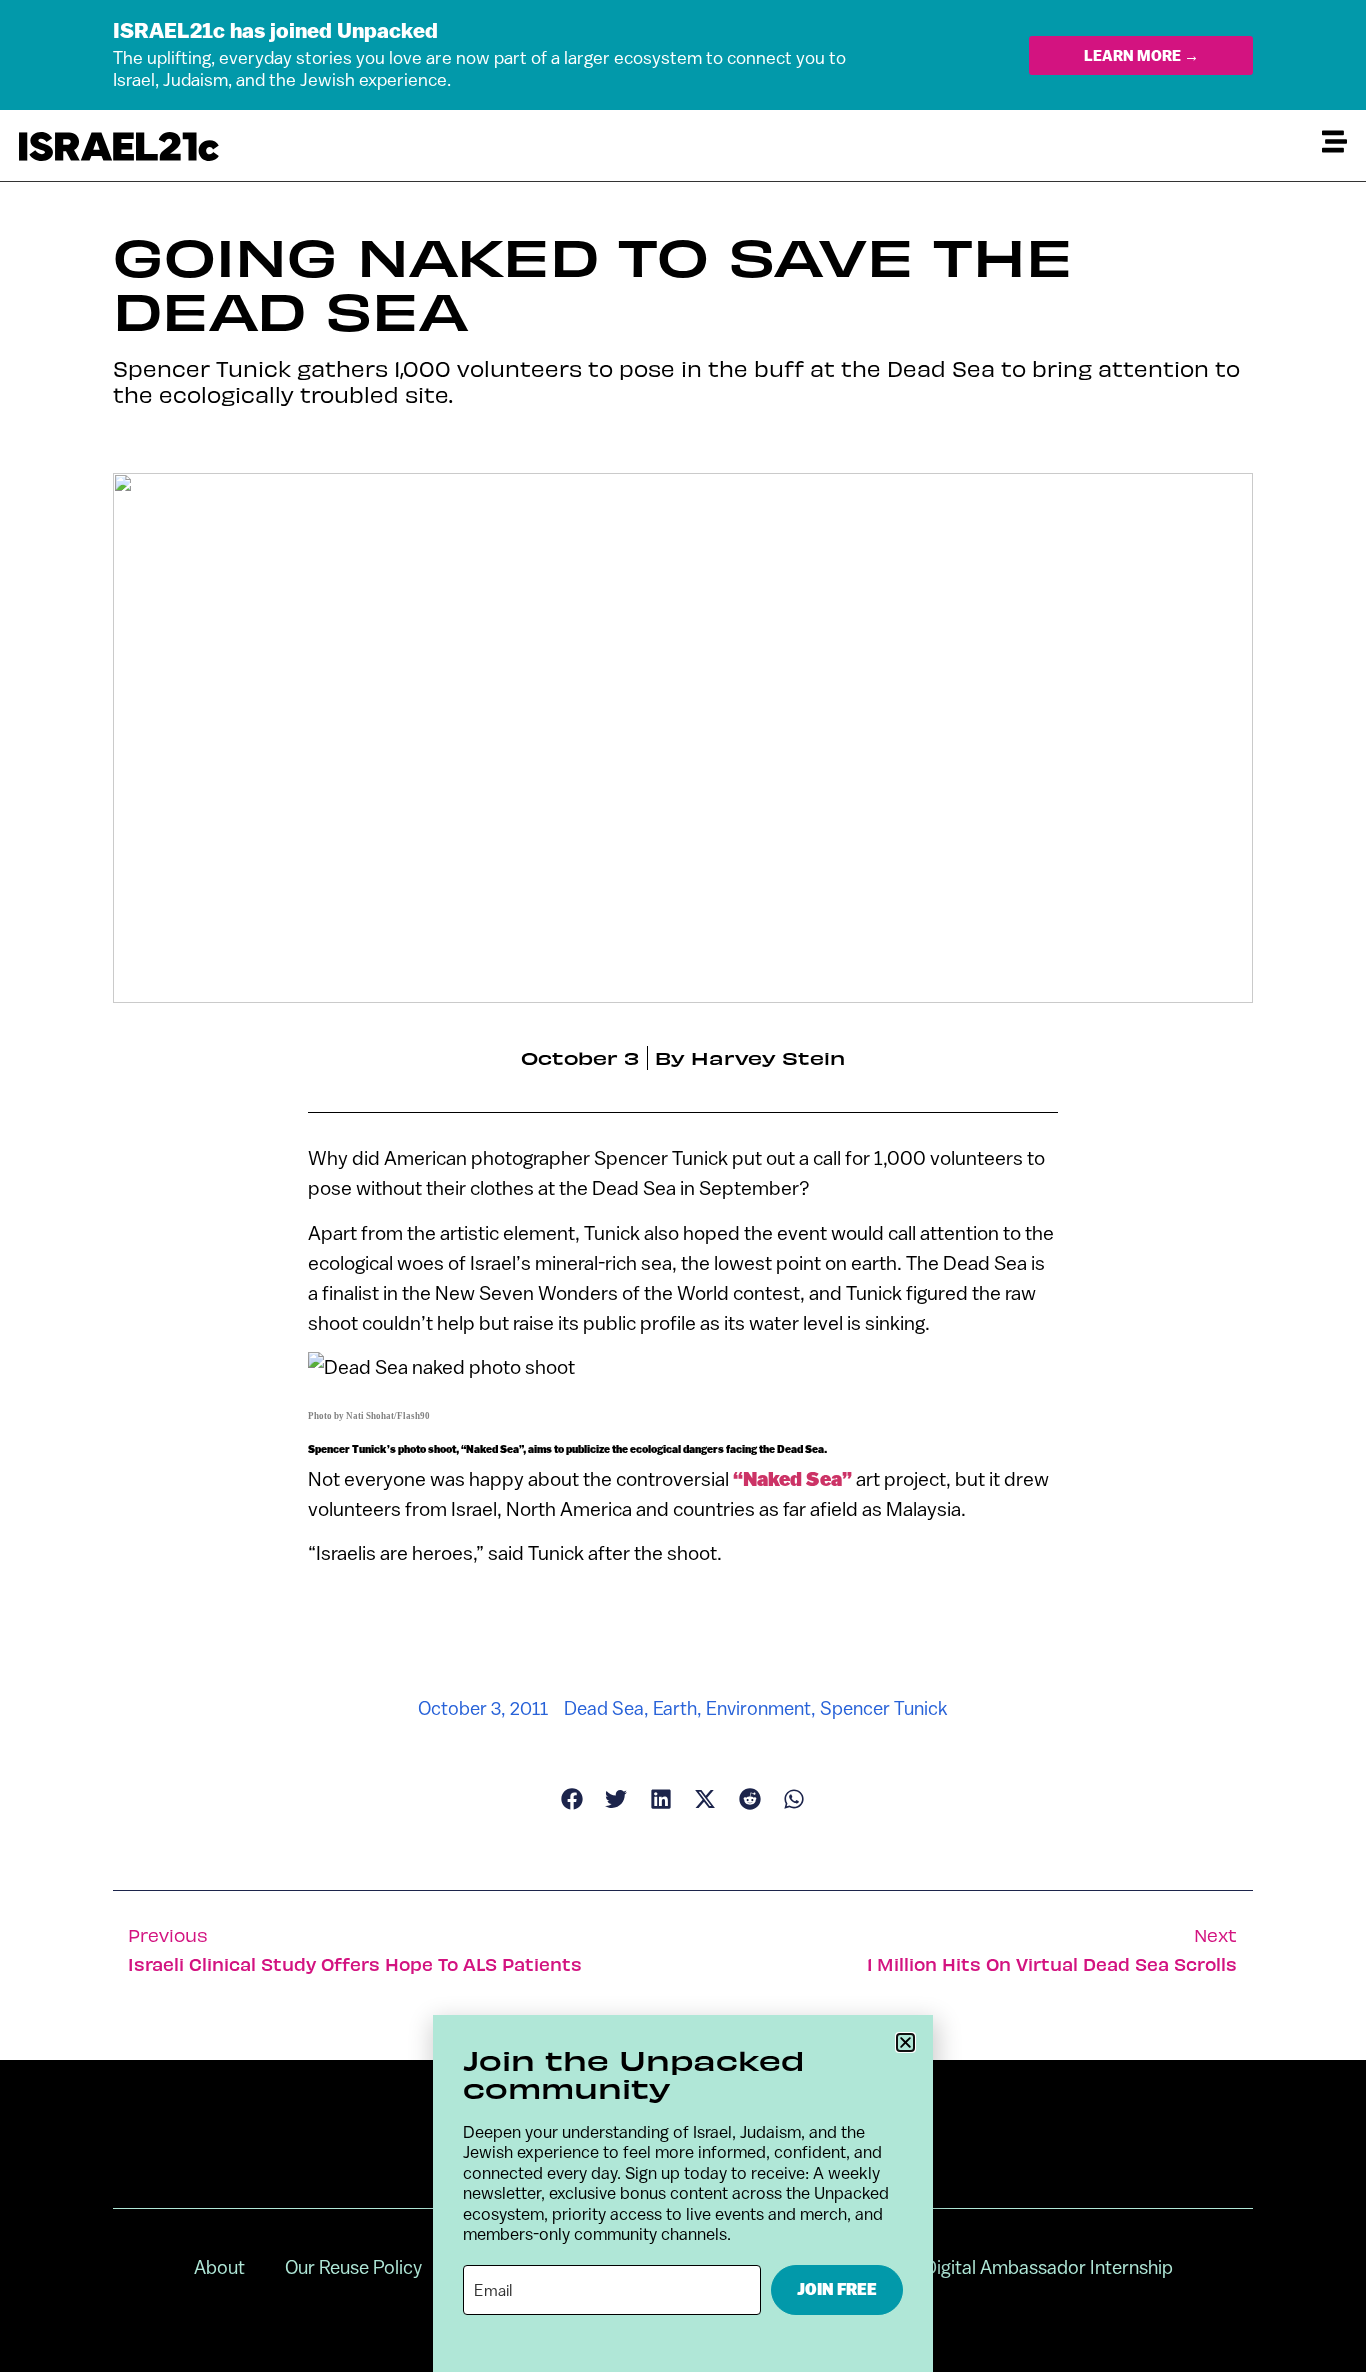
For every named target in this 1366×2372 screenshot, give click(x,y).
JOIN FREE (837, 2289)
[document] (683, 1186)
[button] (905, 2042)
